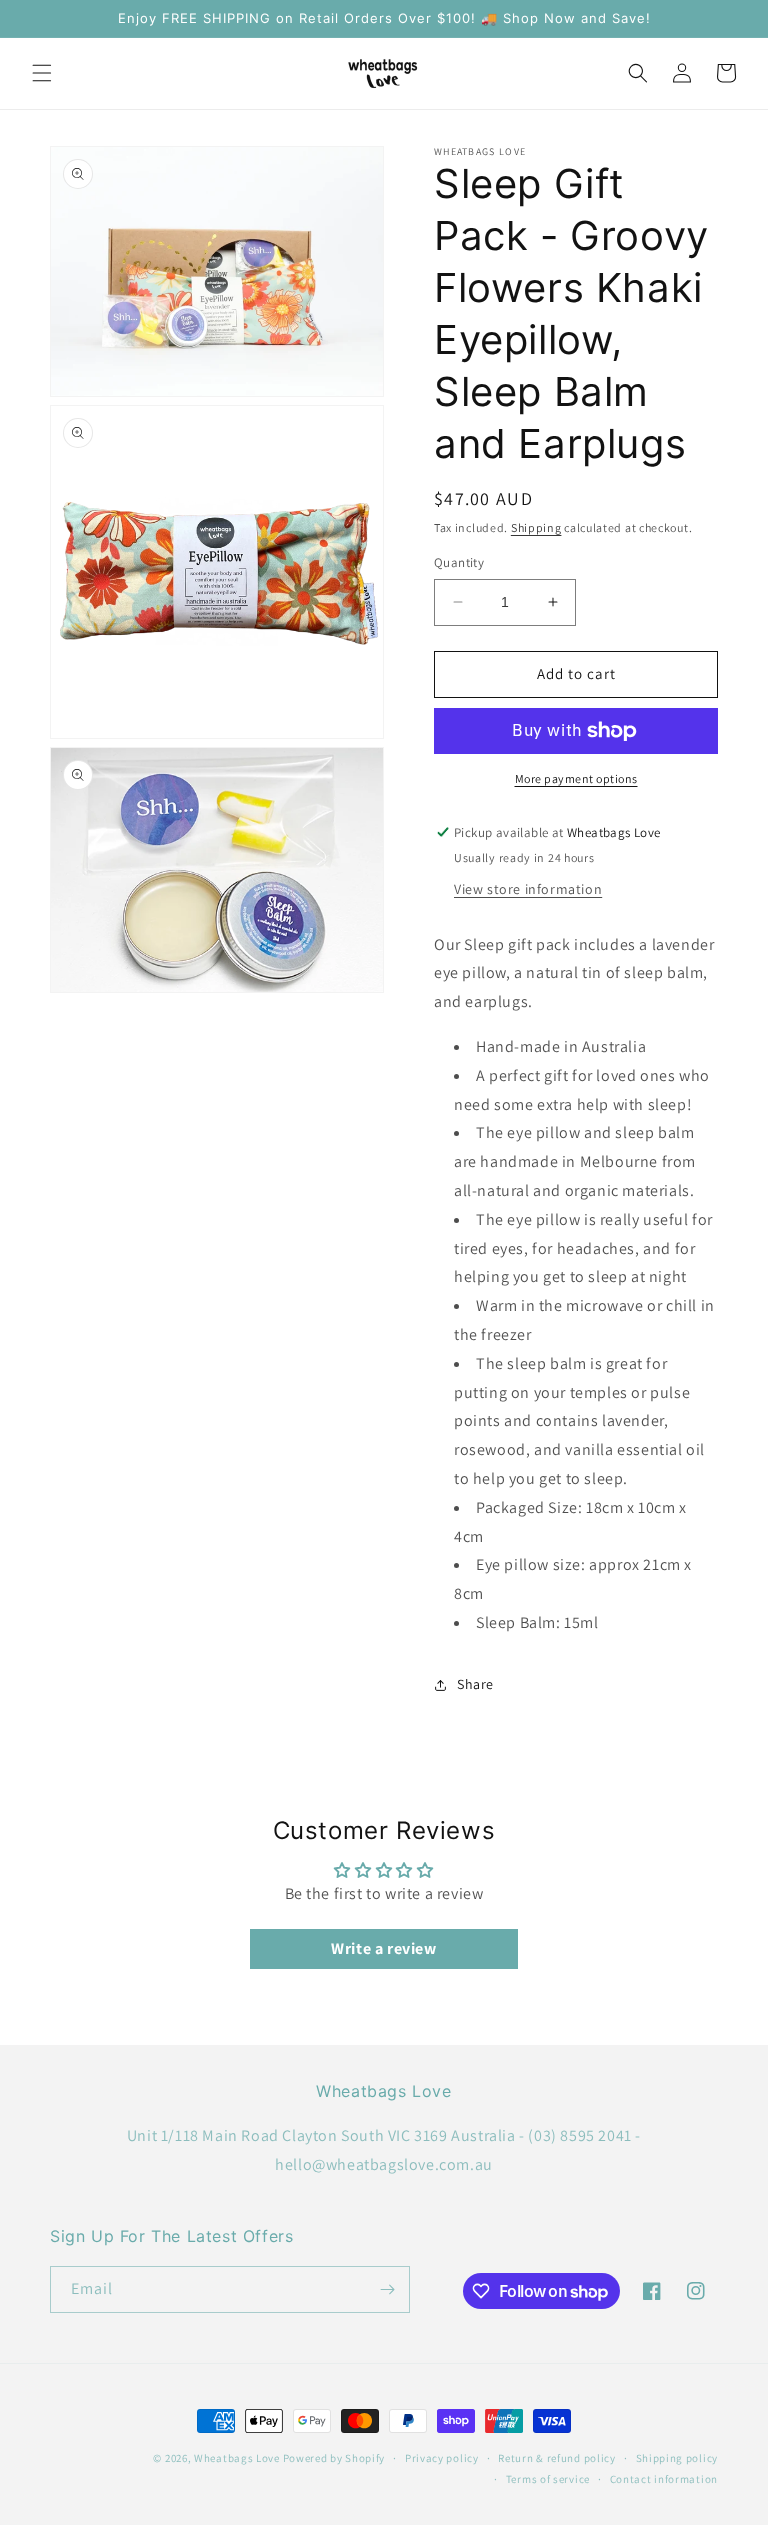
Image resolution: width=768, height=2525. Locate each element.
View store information (528, 889)
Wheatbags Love (237, 2458)
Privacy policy (442, 2458)
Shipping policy (677, 2458)
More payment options (576, 778)
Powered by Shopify (334, 2458)
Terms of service (548, 2479)
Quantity (459, 562)
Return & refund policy (556, 2458)
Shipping (536, 527)
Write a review (383, 1948)
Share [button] (475, 1684)
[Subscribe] (387, 2289)
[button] (42, 73)
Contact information (664, 2479)
